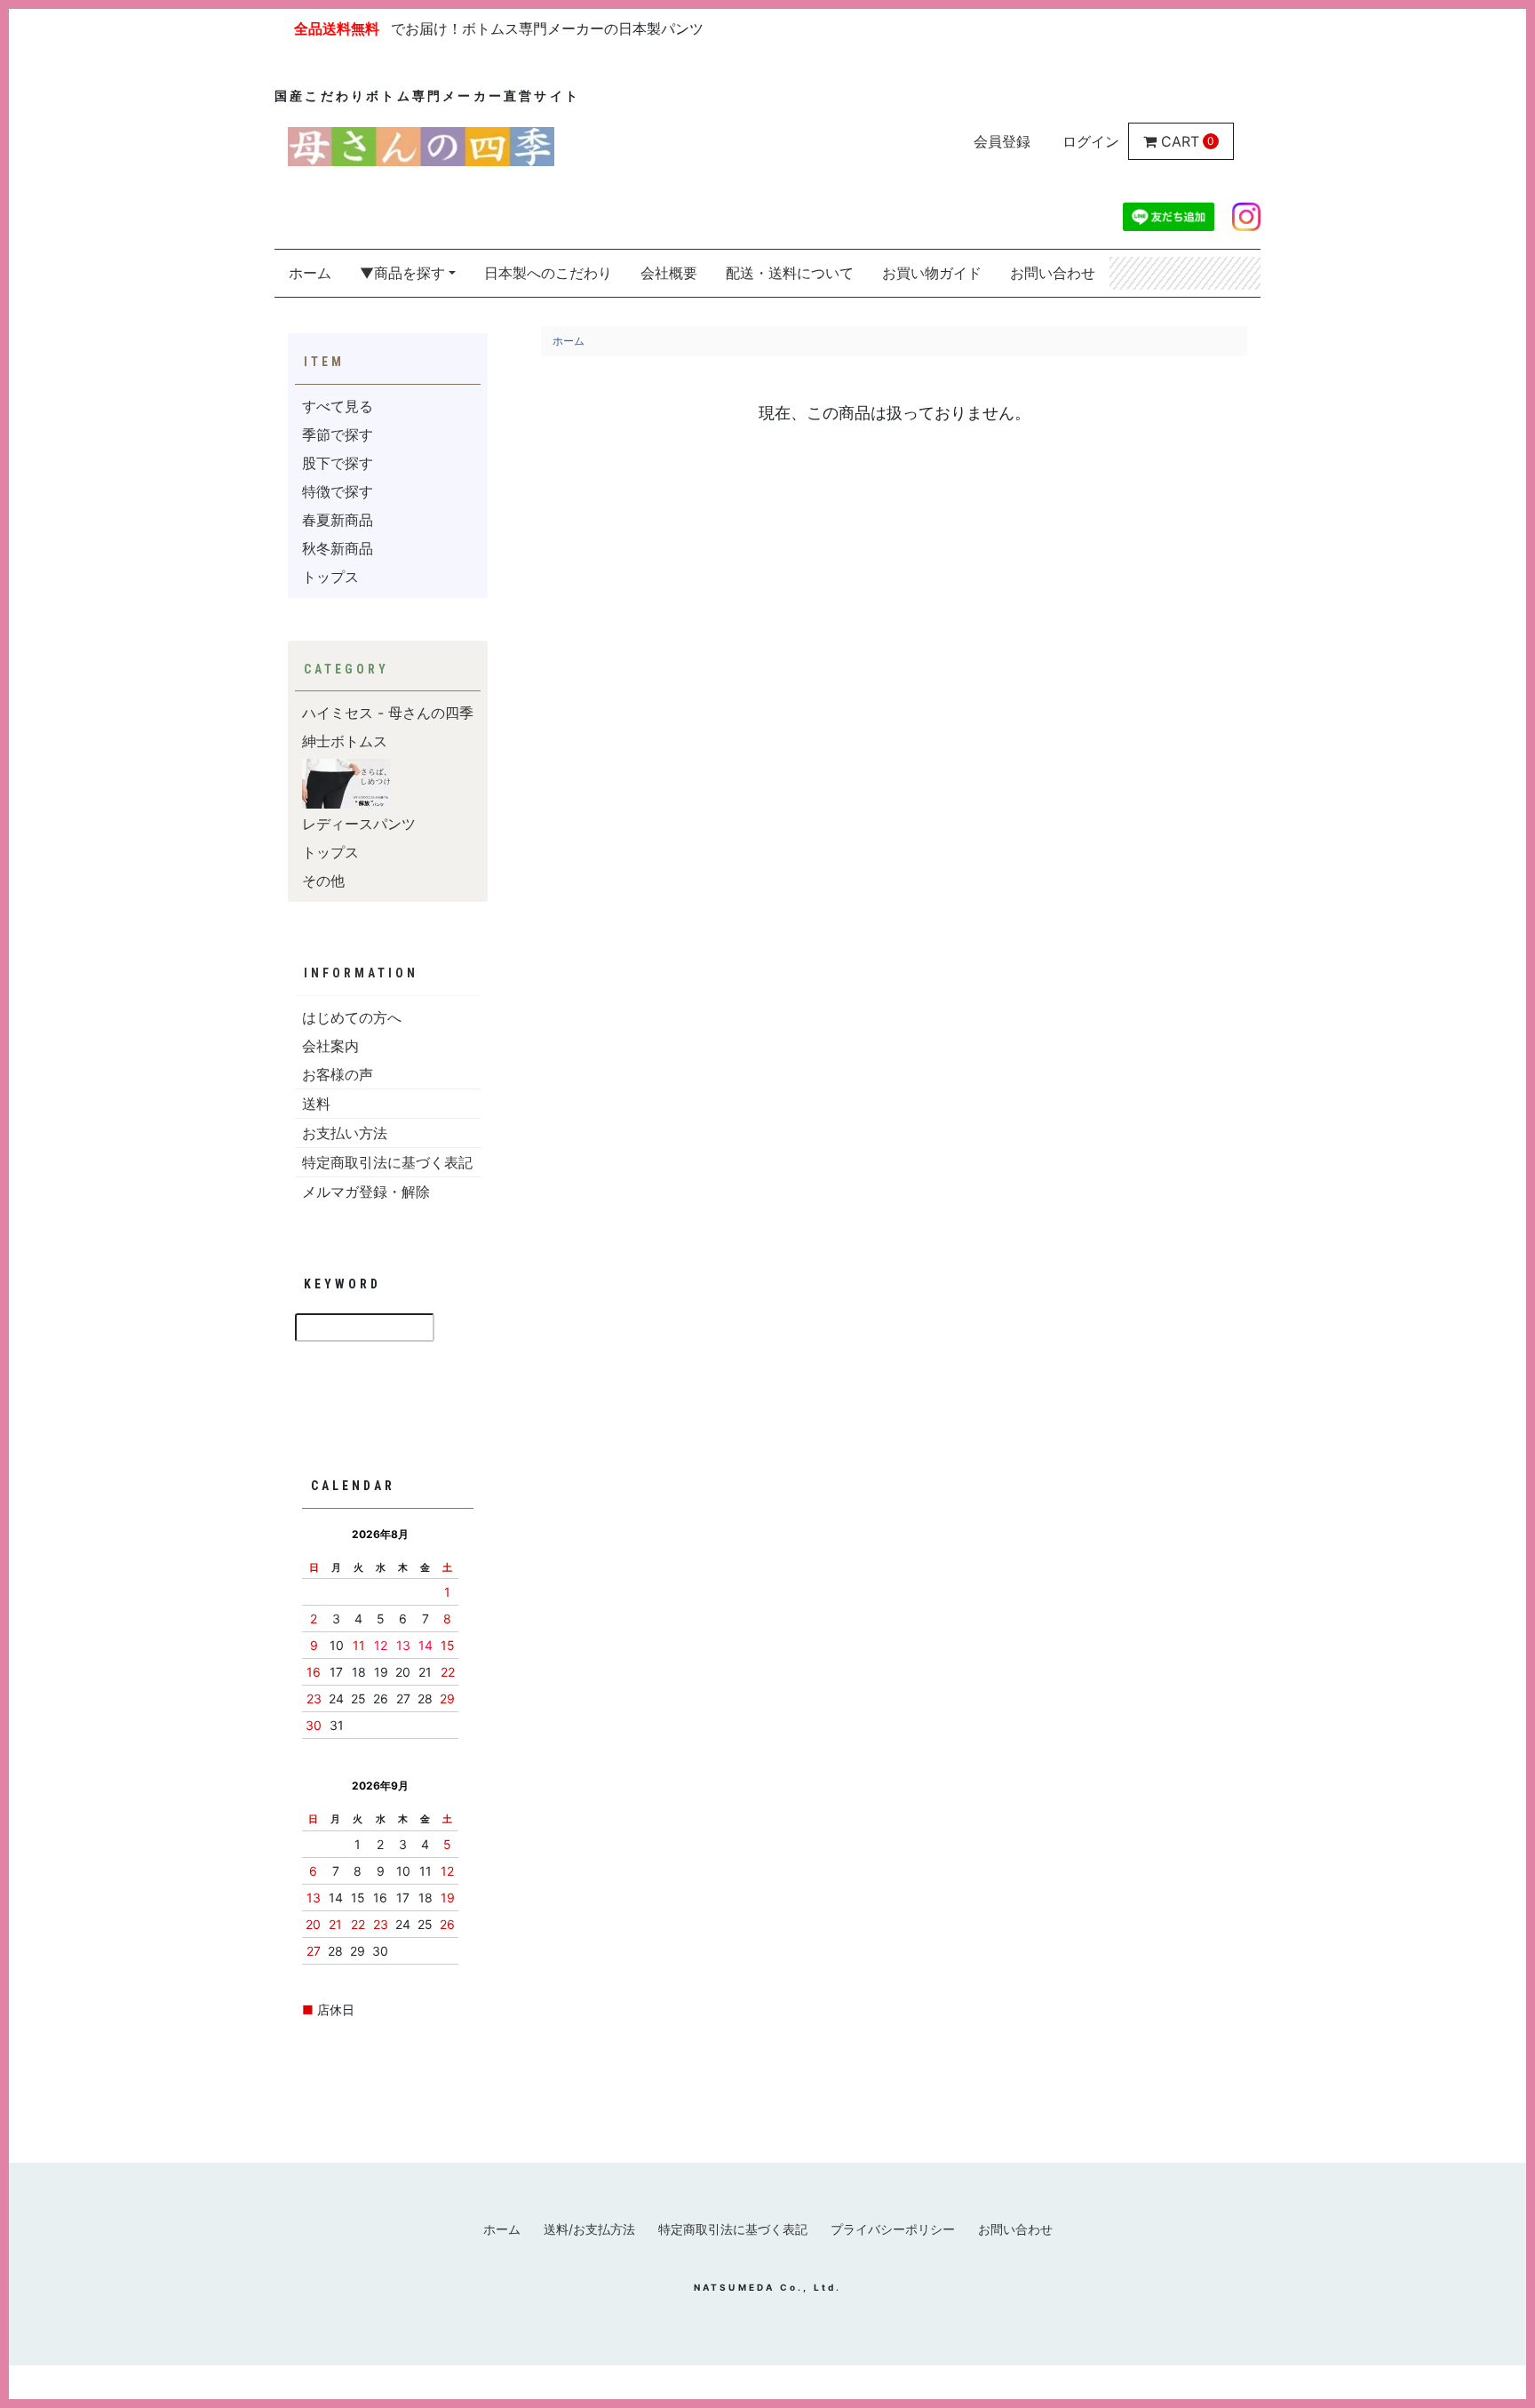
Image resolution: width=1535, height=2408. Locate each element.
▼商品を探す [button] (402, 273)
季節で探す (338, 435)
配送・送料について (790, 273)
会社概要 (669, 273)
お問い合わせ (1053, 273)
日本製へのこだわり (548, 273)
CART (1180, 141)
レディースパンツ (359, 824)
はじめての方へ (352, 1017)
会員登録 (1002, 141)
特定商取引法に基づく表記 (387, 1162)
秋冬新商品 (338, 548)
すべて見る (338, 406)
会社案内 (330, 1046)
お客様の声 (338, 1074)
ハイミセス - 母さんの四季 (388, 713)
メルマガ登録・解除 (366, 1192)
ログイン (1091, 141)
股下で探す (338, 463)
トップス (330, 577)
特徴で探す (338, 491)
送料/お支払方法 (589, 2229)
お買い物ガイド (932, 273)
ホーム (310, 273)
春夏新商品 (338, 520)
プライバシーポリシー (893, 2229)
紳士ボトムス (345, 741)
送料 (316, 1104)
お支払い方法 (345, 1133)
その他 (323, 881)
